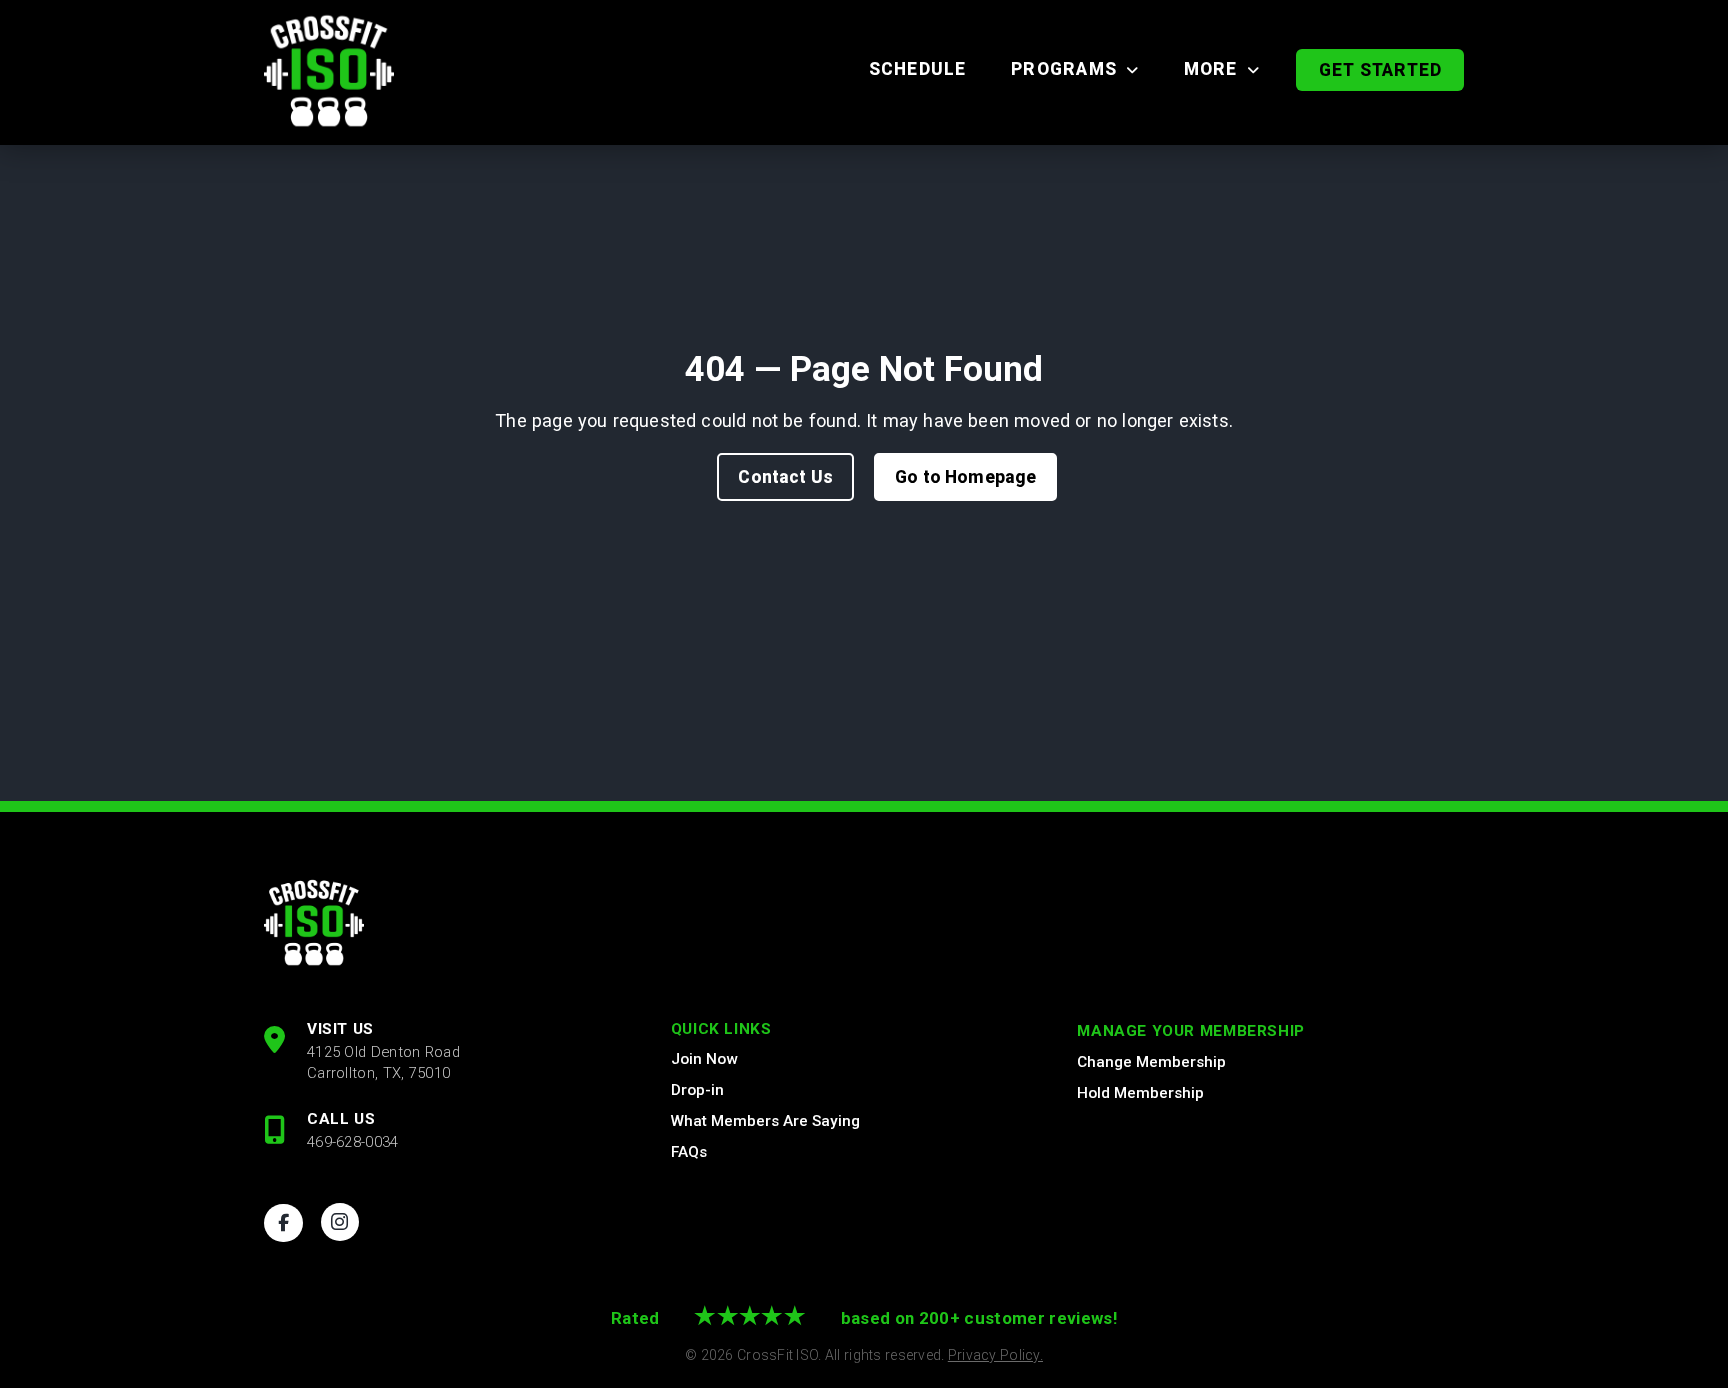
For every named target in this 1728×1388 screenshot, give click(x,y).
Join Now (704, 1059)
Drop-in (697, 1090)
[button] (1380, 70)
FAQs (689, 1152)
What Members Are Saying (765, 1121)
